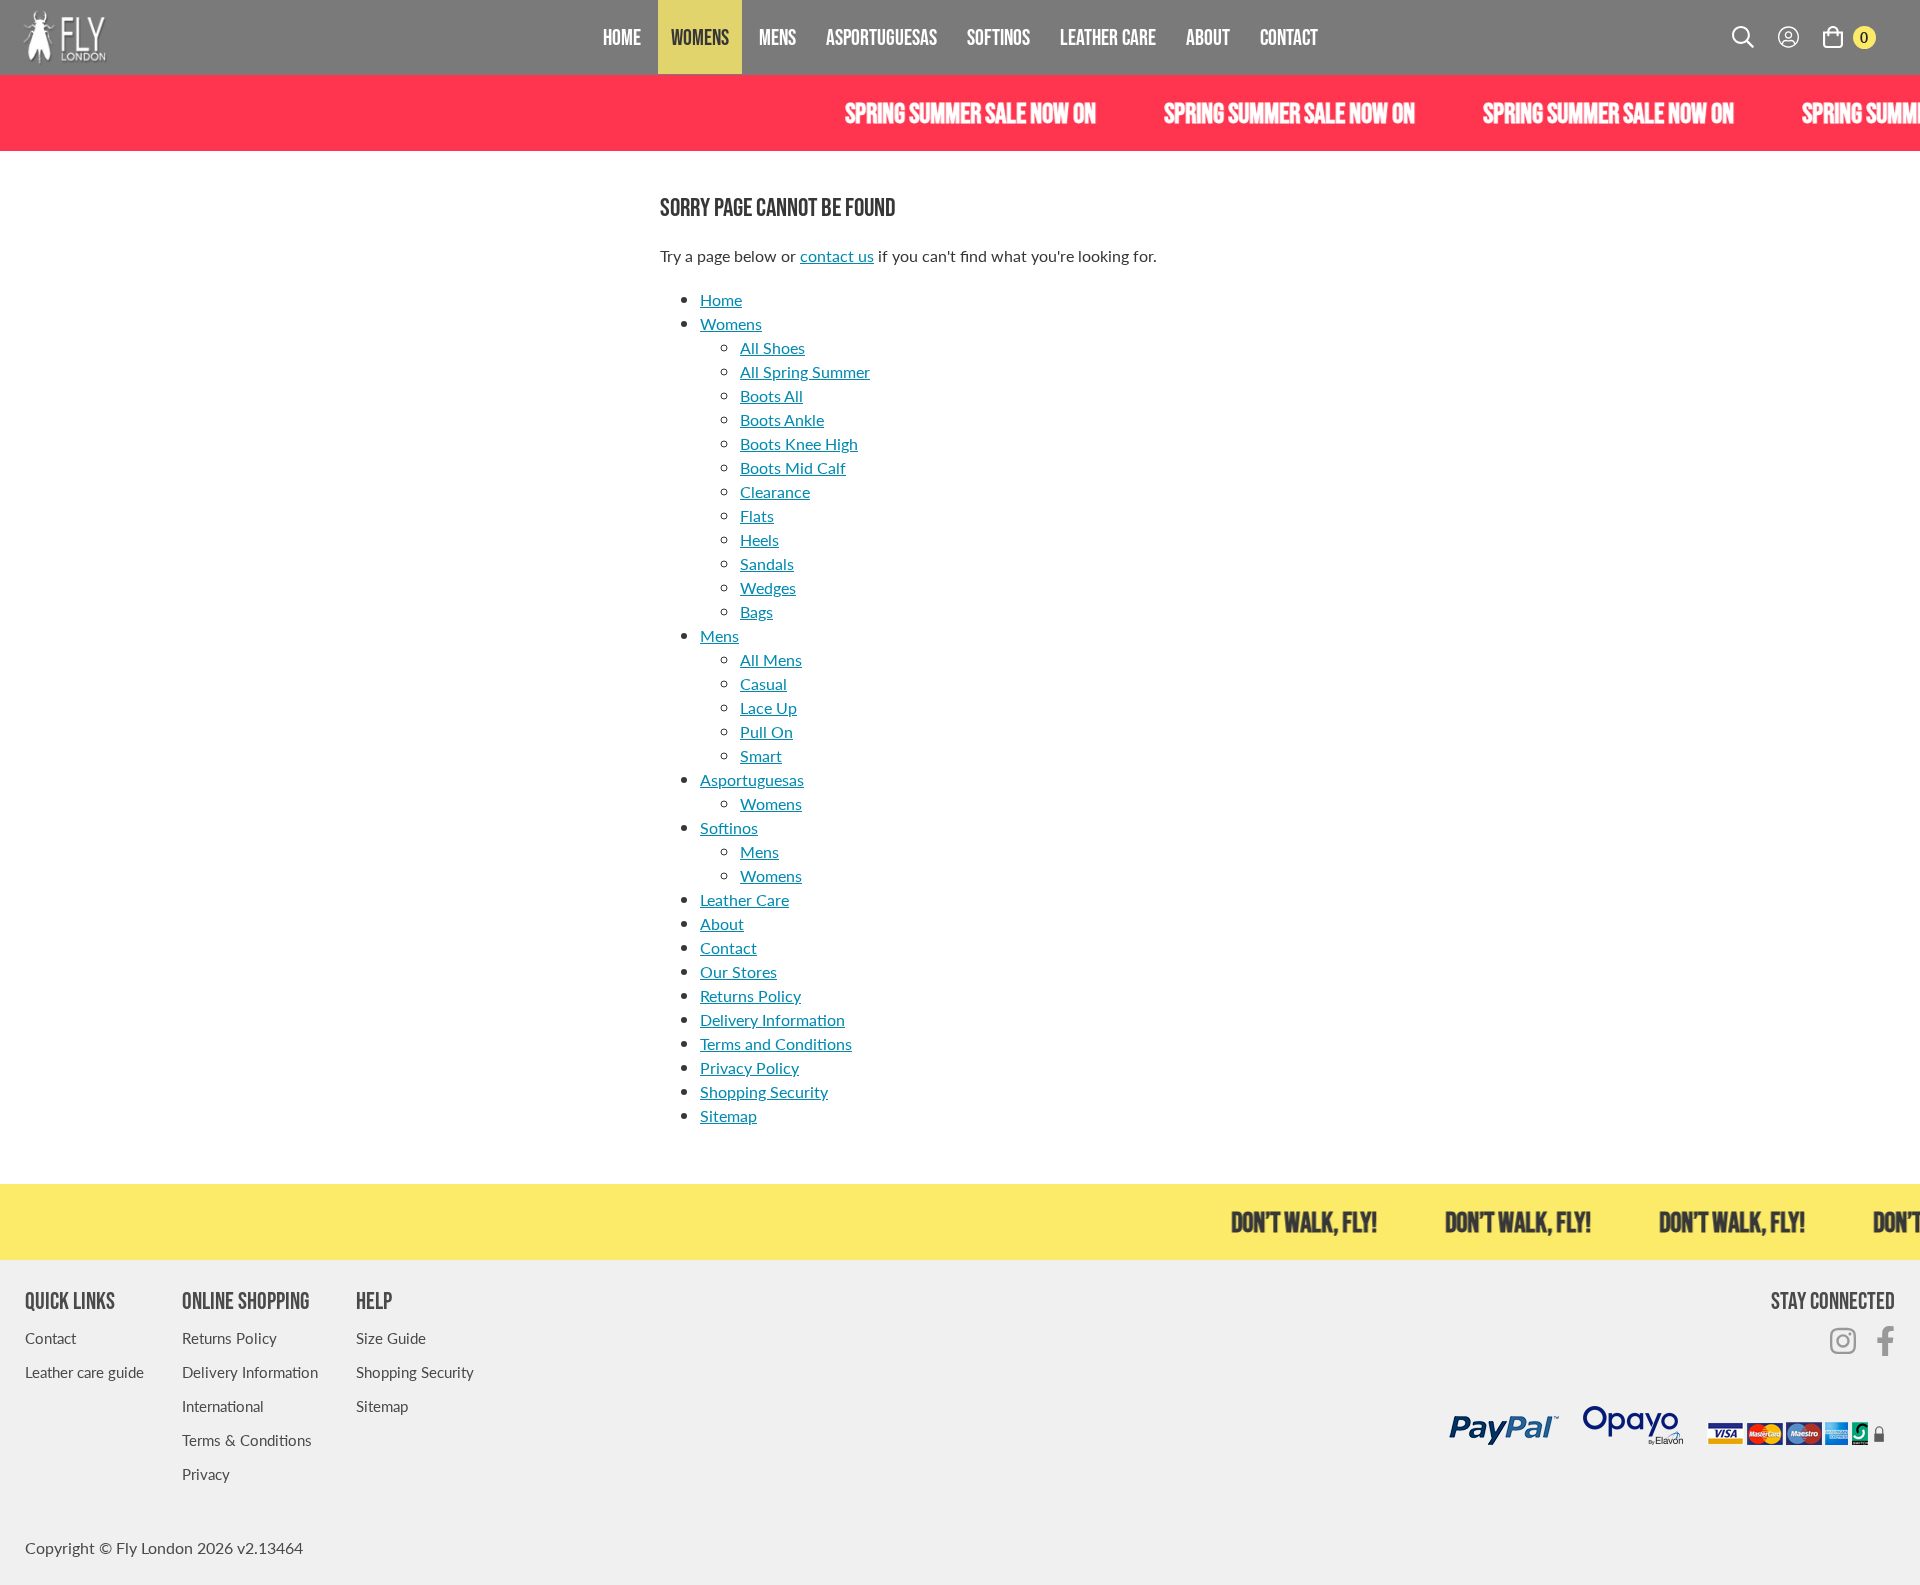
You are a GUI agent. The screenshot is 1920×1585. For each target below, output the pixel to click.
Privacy (206, 1473)
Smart (761, 755)
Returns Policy (750, 995)
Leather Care (1108, 37)
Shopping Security (764, 1091)
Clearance (775, 491)
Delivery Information (772, 1019)
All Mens (771, 659)
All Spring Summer (805, 371)
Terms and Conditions (776, 1043)
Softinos (998, 37)
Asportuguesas (881, 37)
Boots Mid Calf (793, 467)
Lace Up (768, 707)
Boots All (771, 395)
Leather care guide (84, 1371)
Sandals (767, 563)
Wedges (768, 587)
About (1208, 37)
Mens (777, 37)
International (223, 1405)
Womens (700, 37)
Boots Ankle (782, 419)
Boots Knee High (799, 443)
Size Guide (391, 1337)
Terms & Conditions (247, 1439)
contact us (837, 255)
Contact (1289, 37)
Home (622, 37)
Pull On (766, 731)
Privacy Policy (749, 1067)
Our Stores (738, 971)
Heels (759, 539)
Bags (756, 611)
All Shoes (772, 347)
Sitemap (728, 1115)
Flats (757, 515)
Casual (763, 683)
